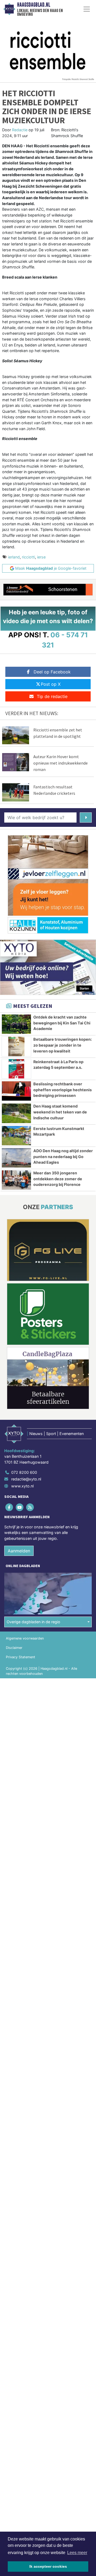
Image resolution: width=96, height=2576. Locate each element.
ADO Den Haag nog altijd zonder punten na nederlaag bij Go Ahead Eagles (63, 1156)
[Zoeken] (86, 817)
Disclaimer (14, 1648)
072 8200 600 (24, 1472)
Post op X (51, 684)
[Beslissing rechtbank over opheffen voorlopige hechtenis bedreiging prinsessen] (16, 1091)
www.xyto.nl (22, 1486)
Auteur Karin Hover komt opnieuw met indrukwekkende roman (61, 763)
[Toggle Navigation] (87, 9)
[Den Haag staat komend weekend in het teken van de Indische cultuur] (16, 1113)
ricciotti (28, 557)
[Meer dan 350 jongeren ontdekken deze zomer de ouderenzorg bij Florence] (16, 1180)
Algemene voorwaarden (25, 1638)
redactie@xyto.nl (26, 1479)
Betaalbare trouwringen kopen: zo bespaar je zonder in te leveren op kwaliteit (63, 1045)
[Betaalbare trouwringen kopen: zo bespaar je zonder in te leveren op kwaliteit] (16, 1046)
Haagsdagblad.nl (34, 5)
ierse (41, 557)
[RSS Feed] (30, 1507)
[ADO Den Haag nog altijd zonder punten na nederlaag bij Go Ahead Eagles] (16, 1158)
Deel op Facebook (52, 672)
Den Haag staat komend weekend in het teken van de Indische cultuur (60, 1112)
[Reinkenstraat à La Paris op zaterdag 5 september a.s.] (16, 1069)
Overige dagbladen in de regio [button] (33, 1622)
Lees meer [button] (77, 2553)
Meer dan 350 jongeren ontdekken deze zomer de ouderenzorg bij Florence (58, 1179)
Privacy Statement (21, 1657)
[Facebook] (9, 1507)
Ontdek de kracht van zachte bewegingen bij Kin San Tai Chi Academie (62, 1023)
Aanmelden (19, 1551)
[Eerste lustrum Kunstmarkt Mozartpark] (16, 1136)
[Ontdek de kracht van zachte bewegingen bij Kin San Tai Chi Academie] (16, 1024)
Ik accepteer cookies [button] (48, 2566)
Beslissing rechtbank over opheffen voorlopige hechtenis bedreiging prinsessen (63, 1090)
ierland (14, 557)
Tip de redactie (52, 696)
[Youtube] (20, 1507)
